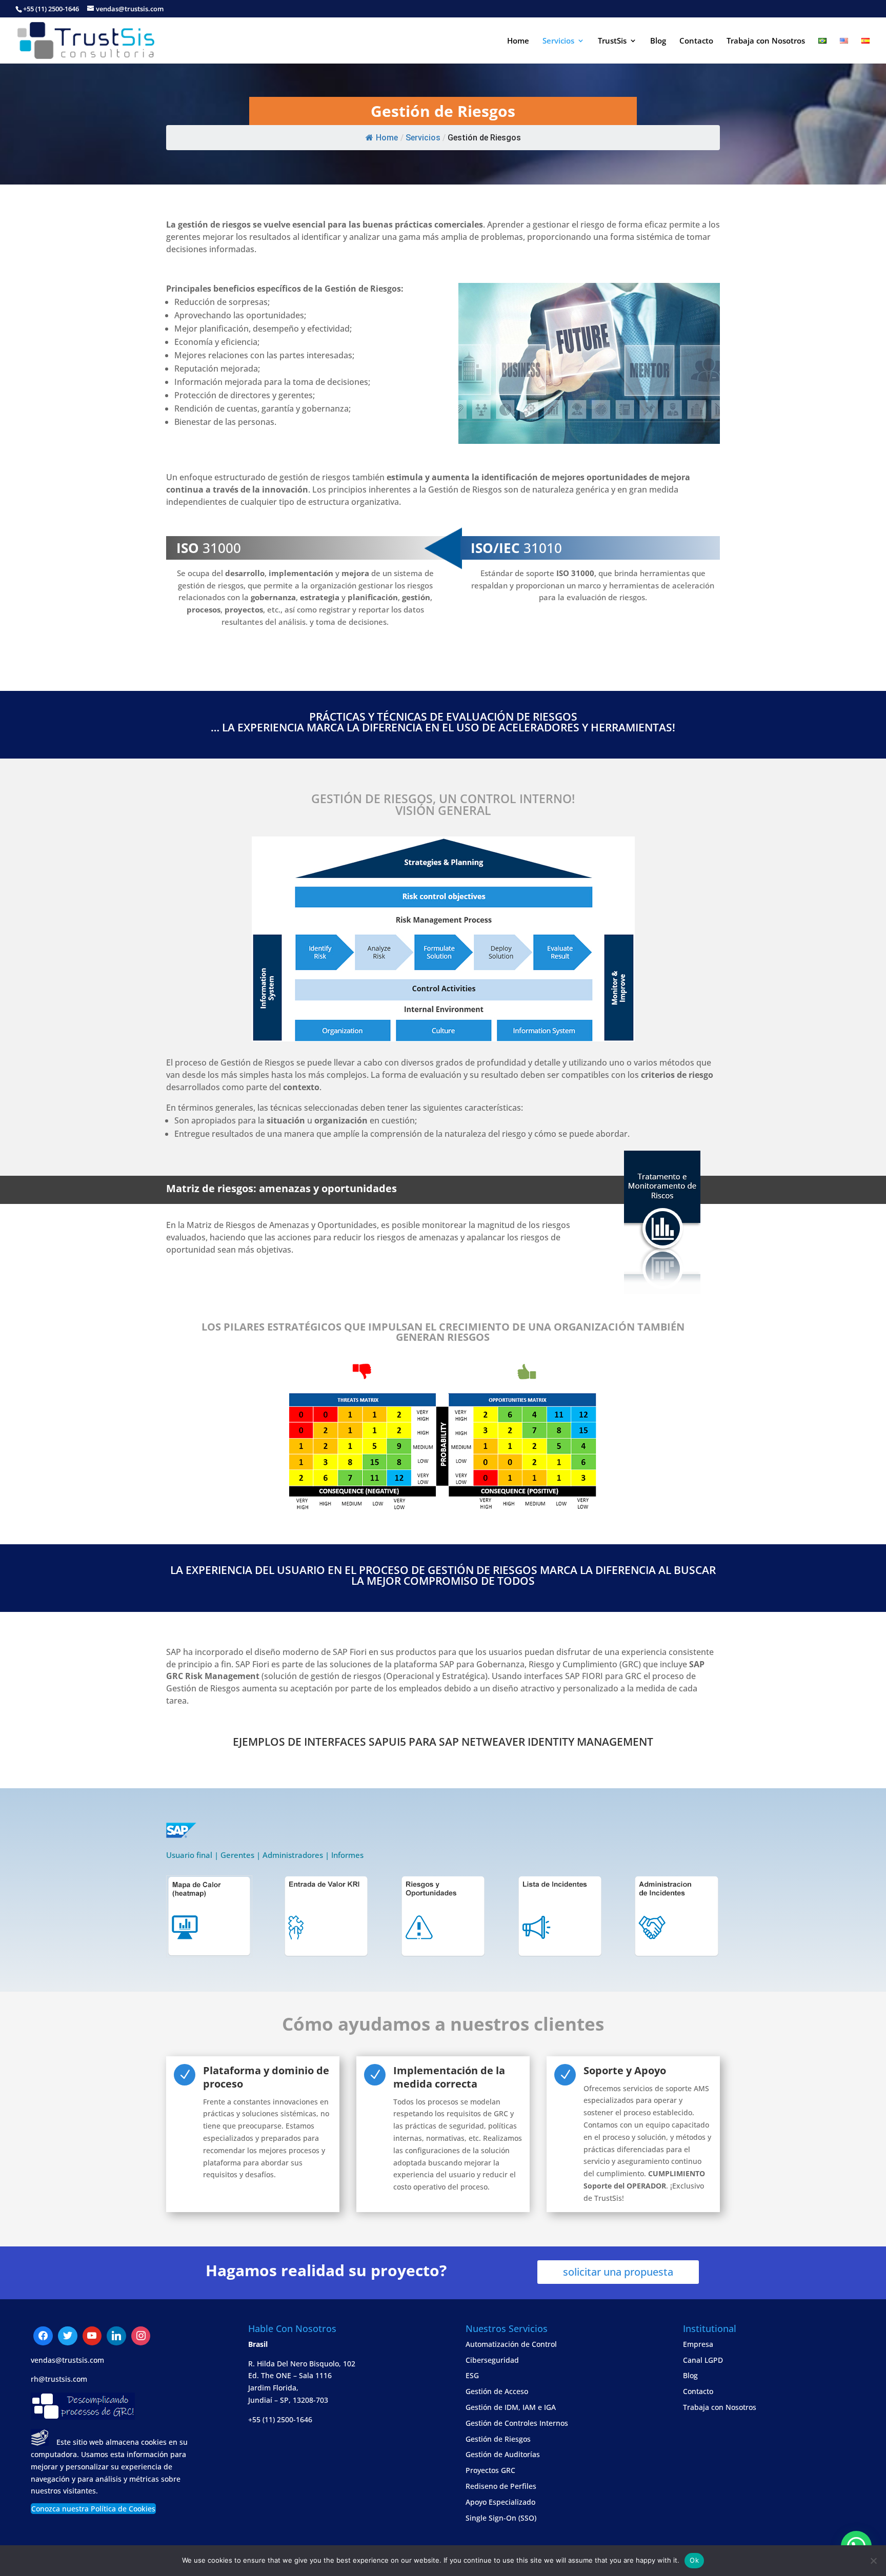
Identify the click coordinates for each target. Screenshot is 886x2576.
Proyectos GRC (490, 2470)
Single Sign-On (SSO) (501, 2518)
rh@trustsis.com (59, 2379)
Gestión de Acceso (497, 2391)
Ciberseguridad (492, 2360)
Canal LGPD (703, 2360)
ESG (472, 2375)
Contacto (696, 41)
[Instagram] (116, 2336)
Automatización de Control (511, 2344)
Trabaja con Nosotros (766, 41)
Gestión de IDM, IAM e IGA (511, 2407)
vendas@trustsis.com (67, 2360)
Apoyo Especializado (500, 2502)
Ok (694, 2560)
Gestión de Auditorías (503, 2454)
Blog (658, 41)
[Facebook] (43, 2336)
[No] (873, 2561)
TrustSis (612, 41)
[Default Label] (68, 2336)
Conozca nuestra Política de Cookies (93, 2509)
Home (518, 41)
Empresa (698, 2344)
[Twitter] (92, 2336)
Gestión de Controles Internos (517, 2423)
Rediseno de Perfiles (501, 2486)
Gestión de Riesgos (498, 2439)
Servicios (558, 41)
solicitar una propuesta (618, 2272)
